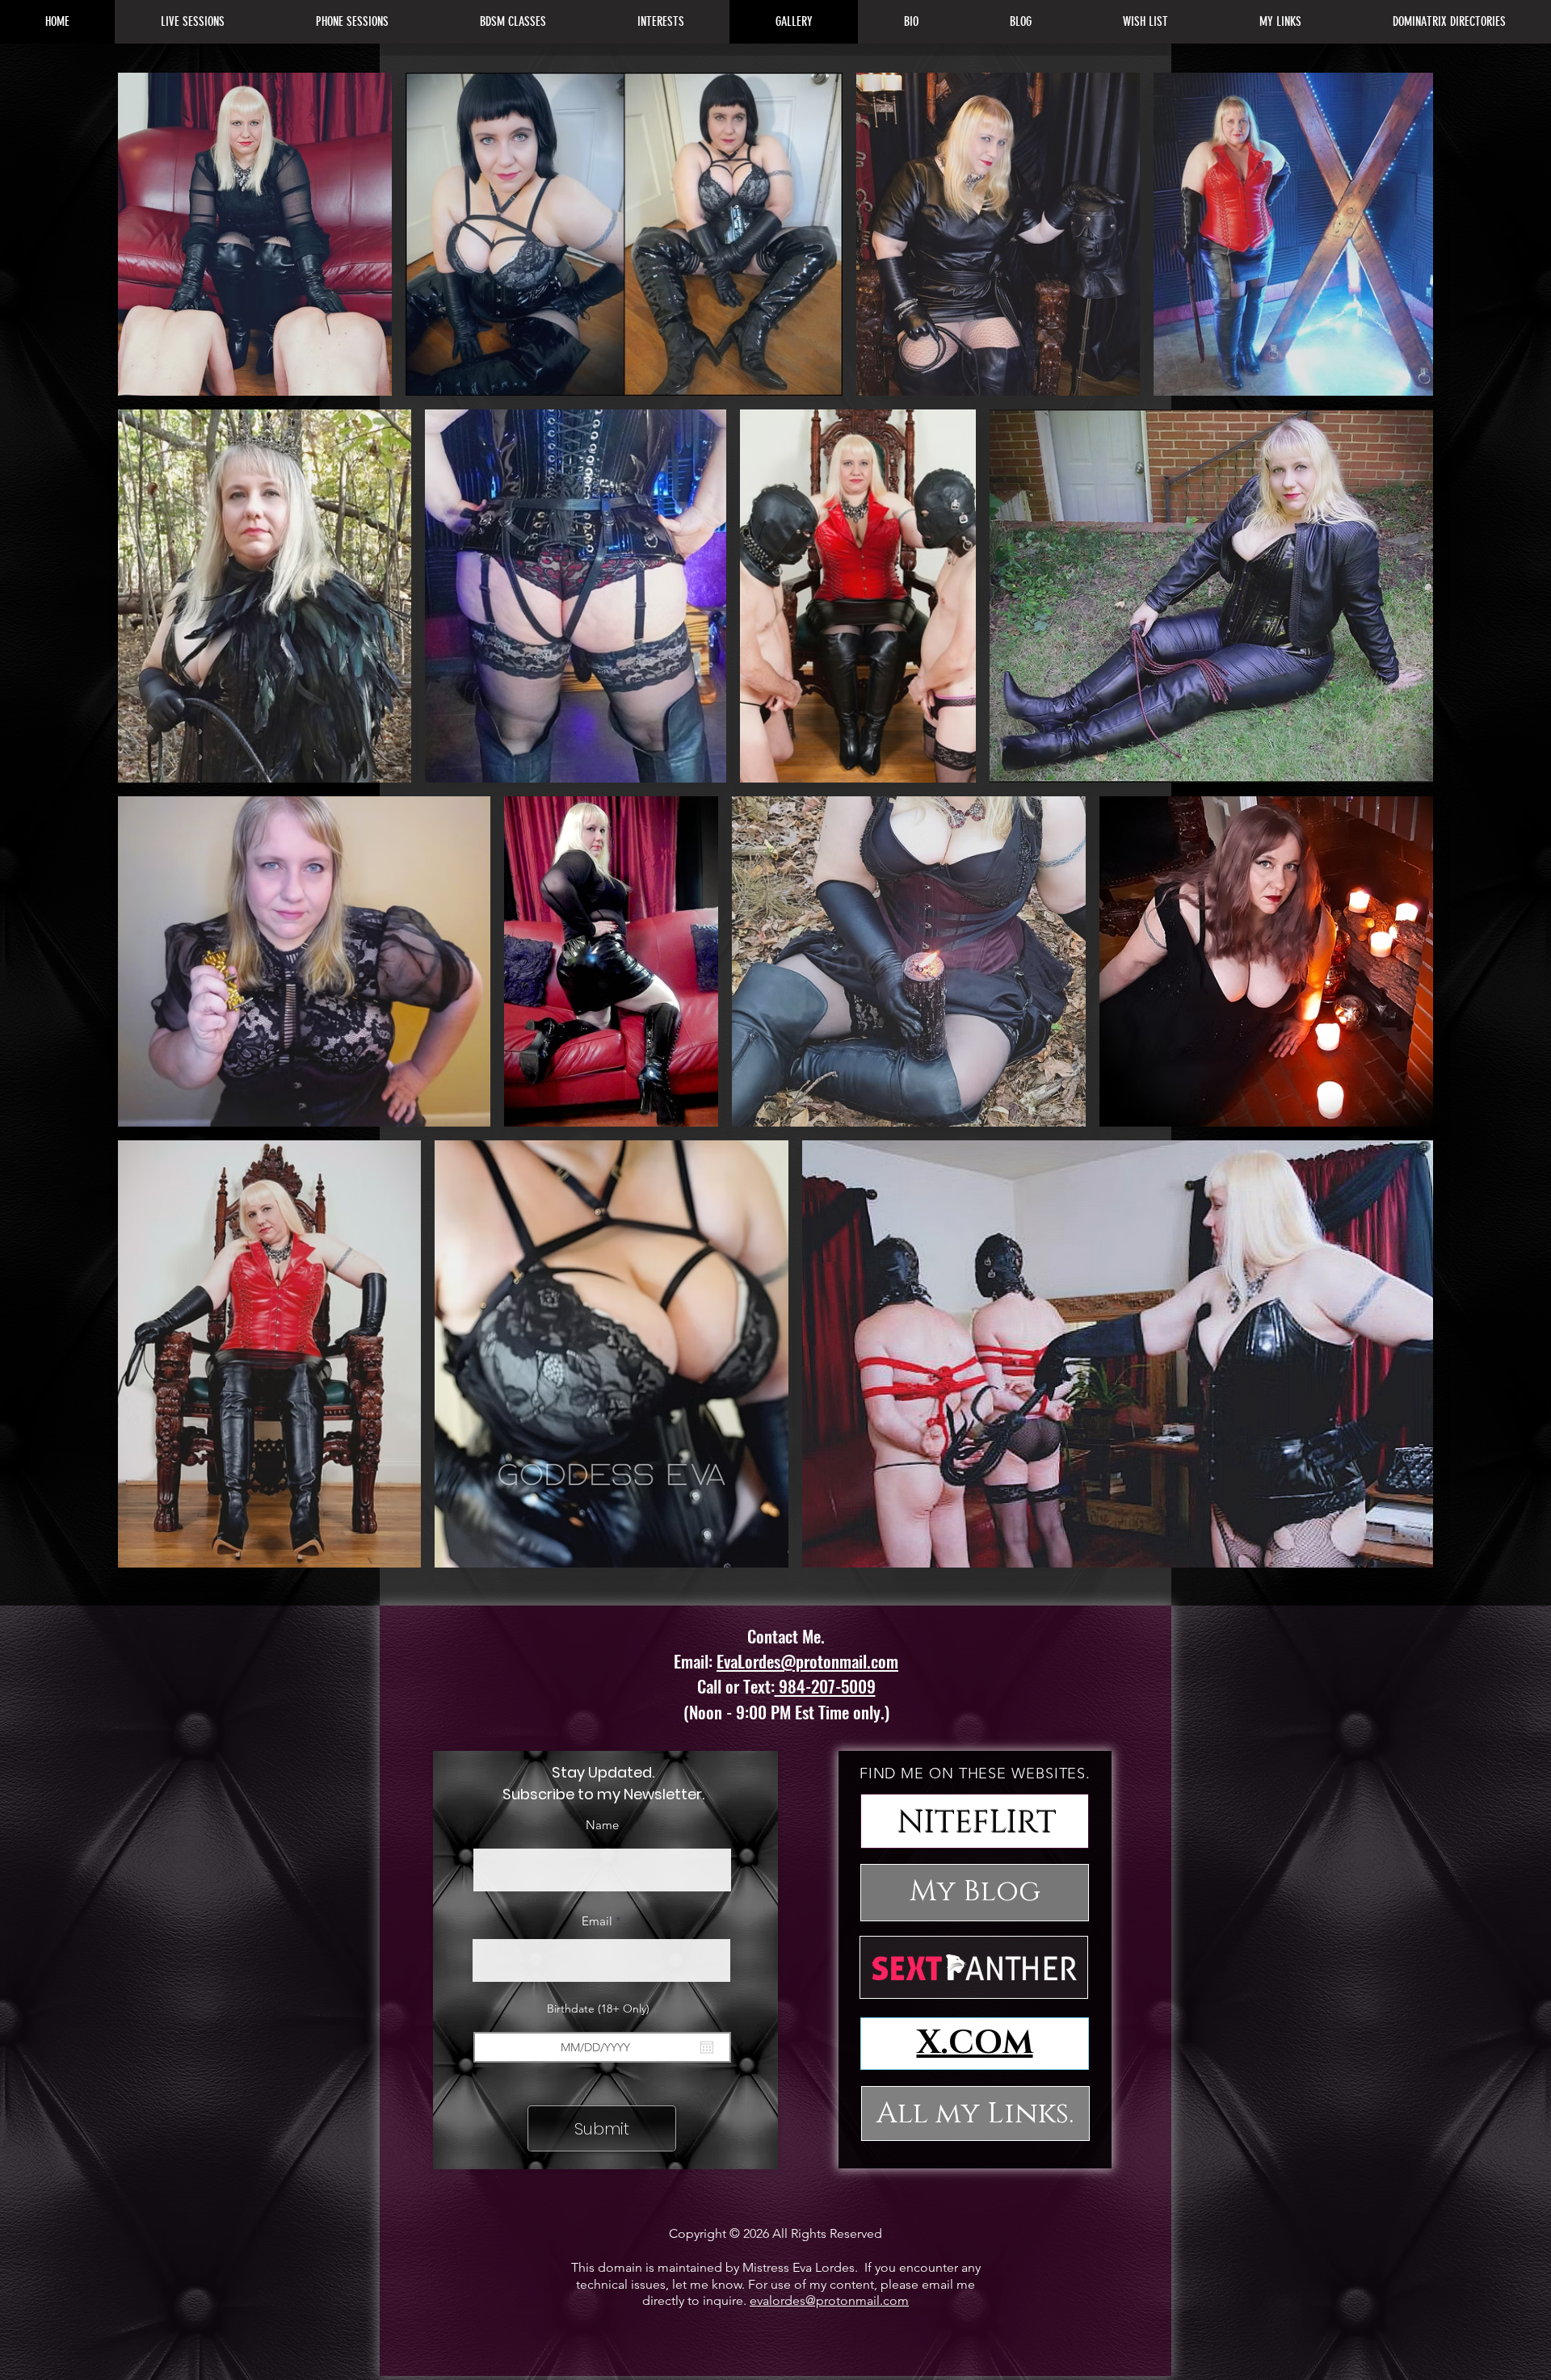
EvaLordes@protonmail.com (807, 1661)
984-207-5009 (825, 1686)
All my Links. (975, 2113)
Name (602, 1825)
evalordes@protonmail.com (829, 2300)
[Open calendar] (707, 2047)
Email (597, 1921)
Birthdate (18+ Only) (605, 2009)
